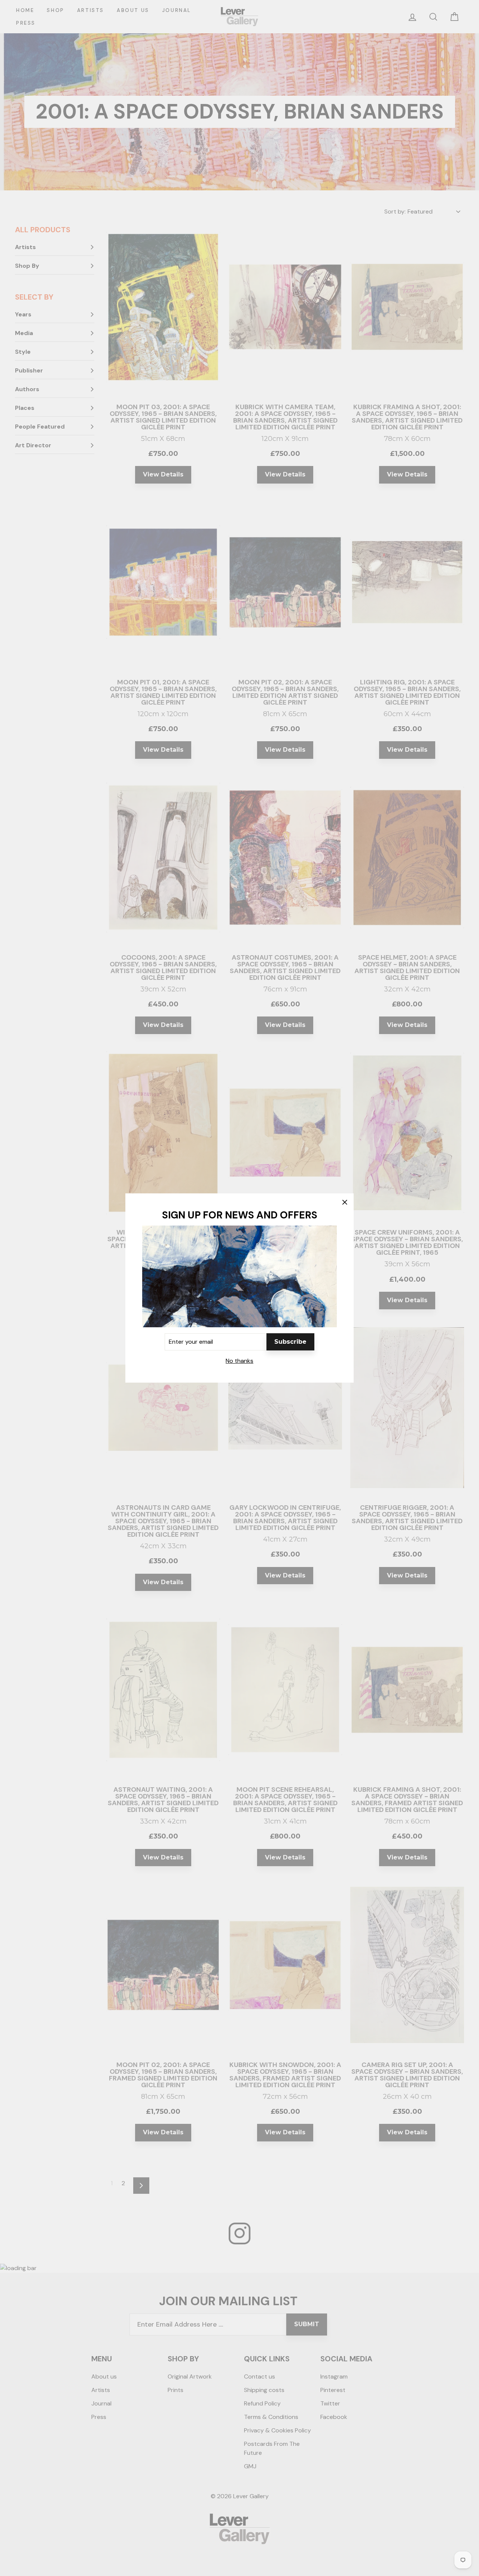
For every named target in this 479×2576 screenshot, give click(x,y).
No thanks (239, 1361)
